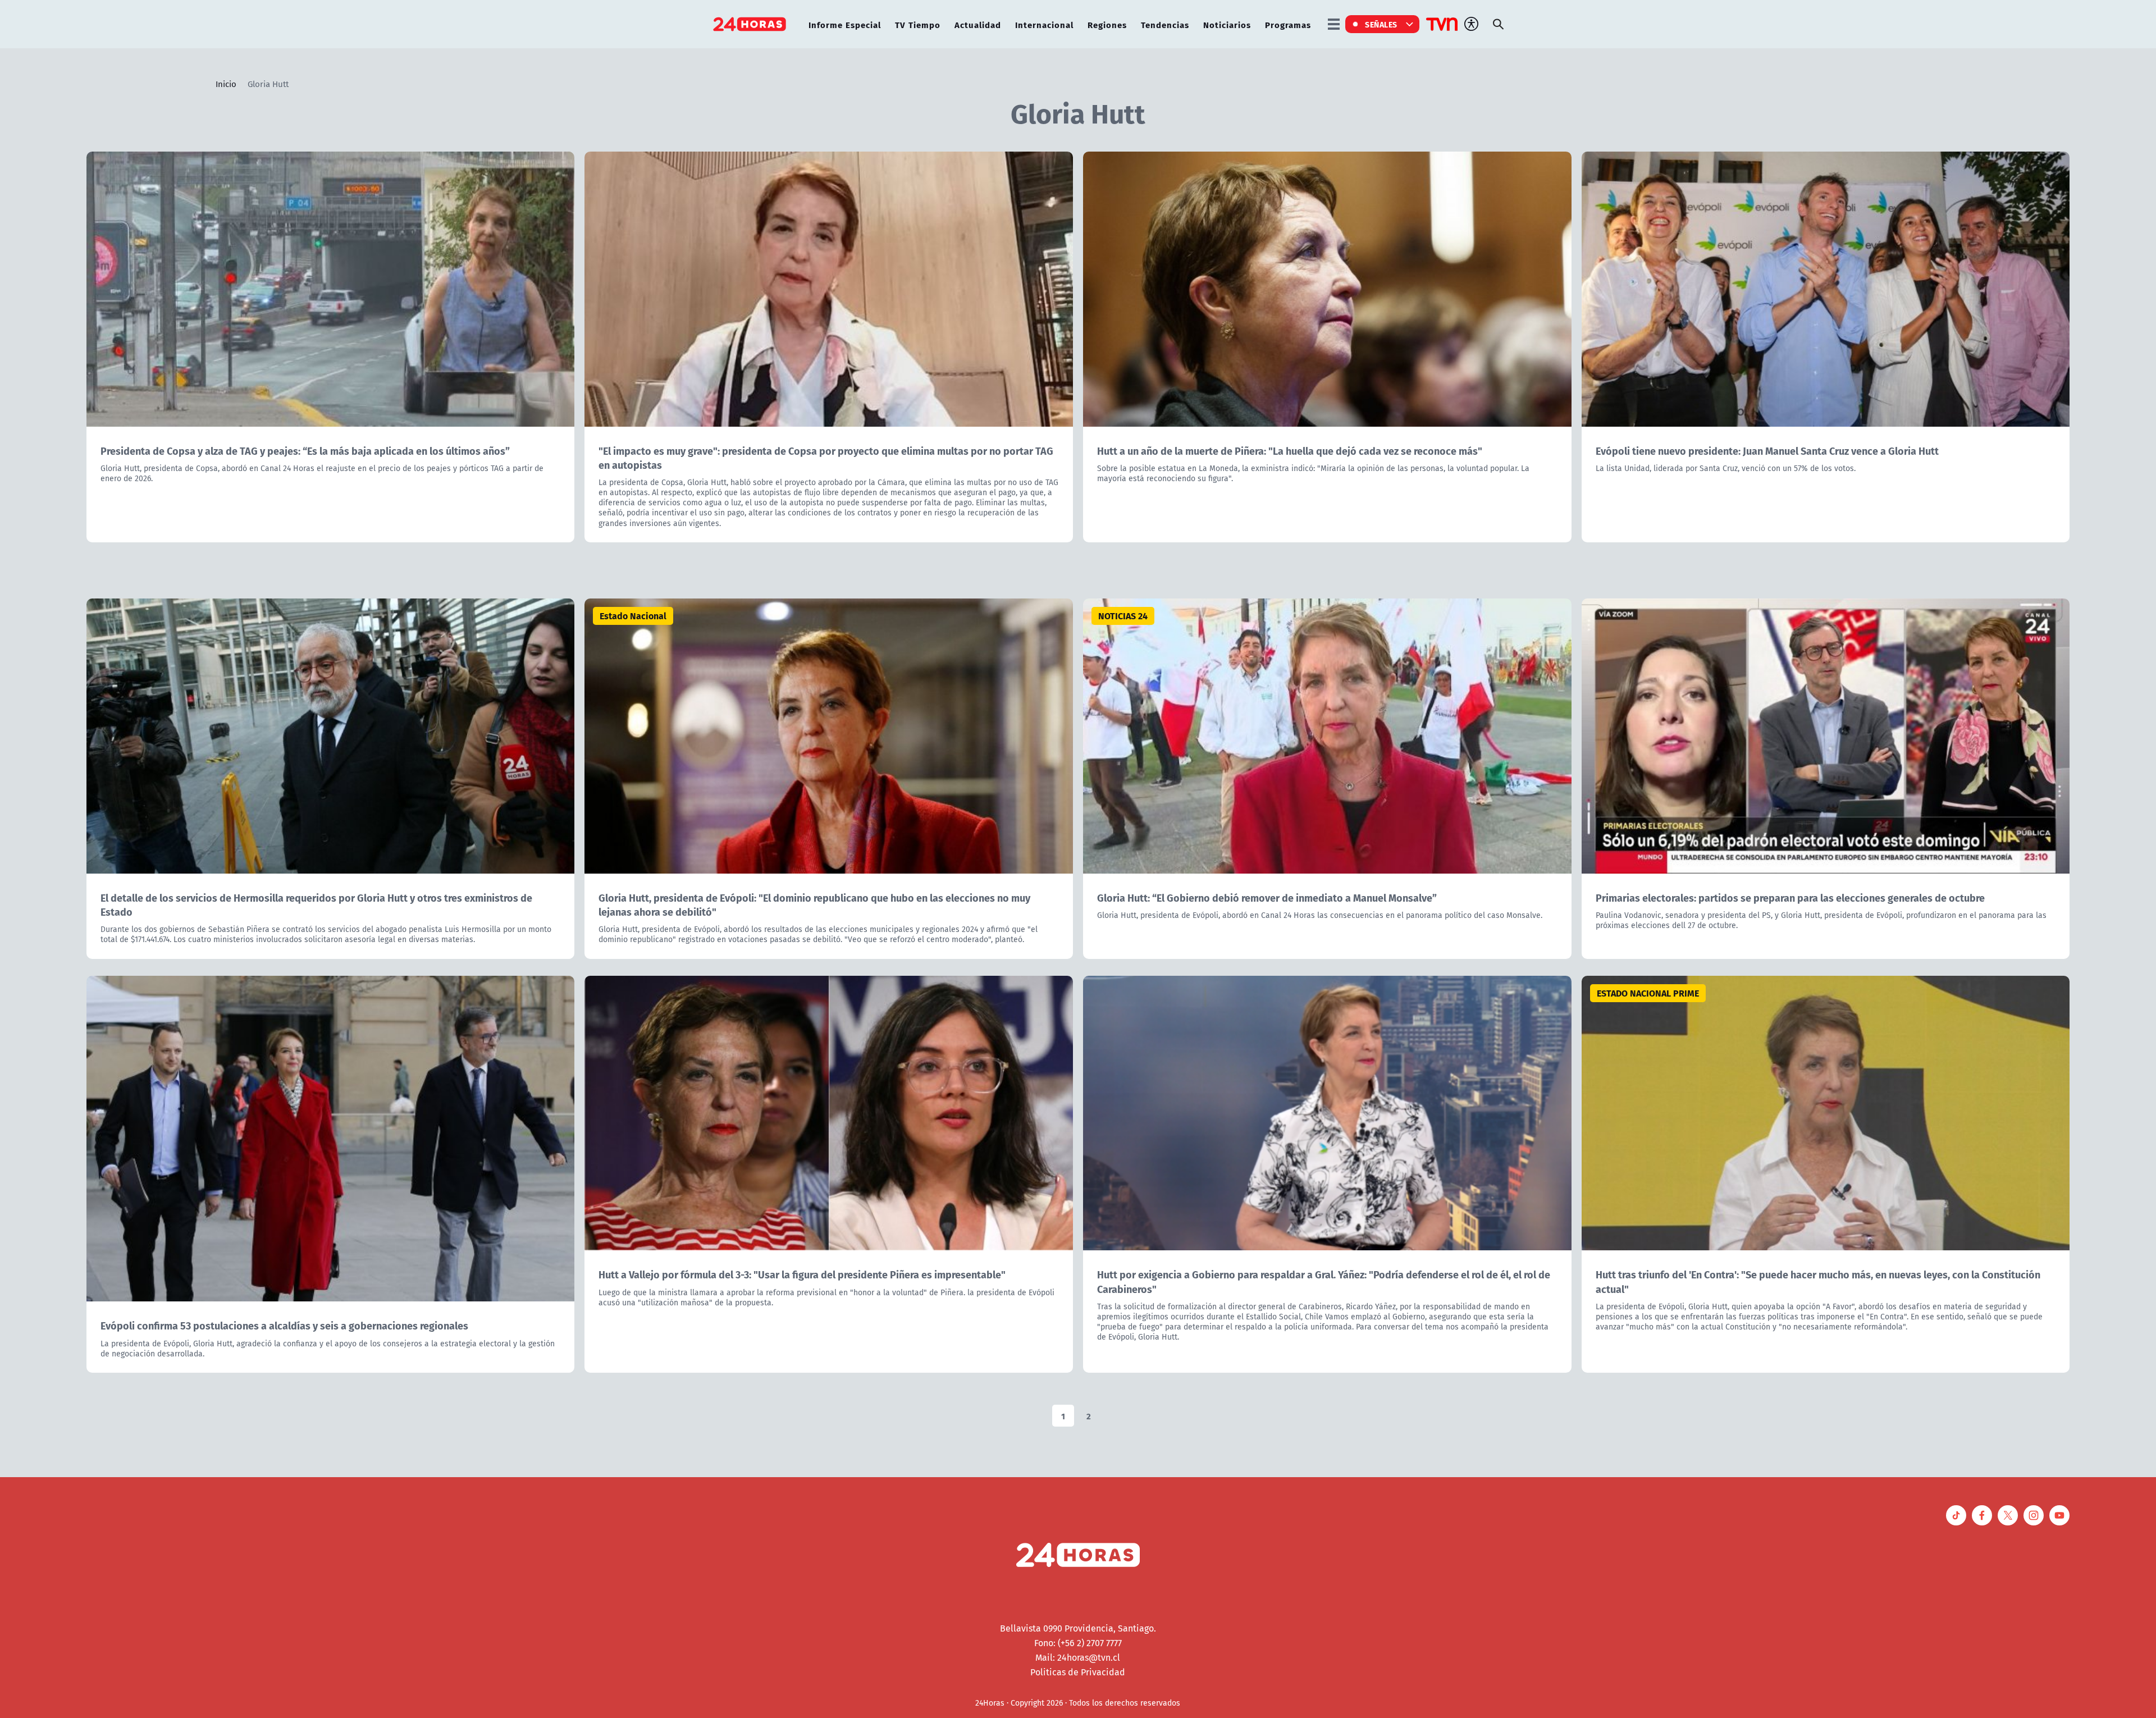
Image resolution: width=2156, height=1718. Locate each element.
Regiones (1107, 24)
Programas (1288, 24)
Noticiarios (1227, 24)
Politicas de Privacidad (1078, 1672)
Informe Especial (845, 24)
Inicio (226, 84)
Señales (1381, 24)
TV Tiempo (918, 24)
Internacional (1044, 24)
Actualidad (978, 24)
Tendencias (1165, 24)
